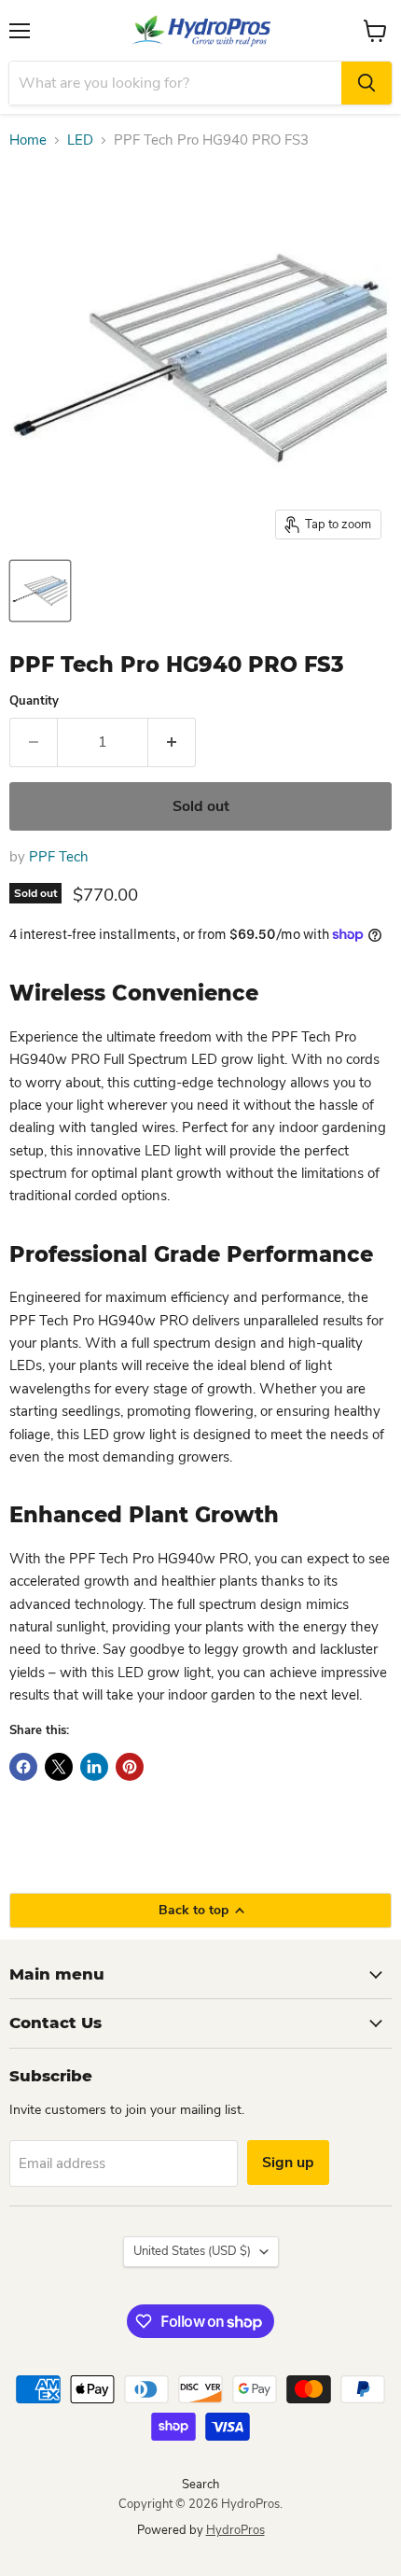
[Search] (366, 83)
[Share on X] (59, 1767)
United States (192, 2251)
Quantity (34, 701)
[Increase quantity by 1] (172, 742)
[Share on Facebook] (23, 1767)
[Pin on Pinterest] (130, 1767)
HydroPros (235, 2530)
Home (28, 140)
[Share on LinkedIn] (94, 1767)
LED (80, 140)
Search (200, 2485)
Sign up (288, 2163)
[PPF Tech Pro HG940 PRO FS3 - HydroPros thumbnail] (40, 591)
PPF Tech (59, 857)
